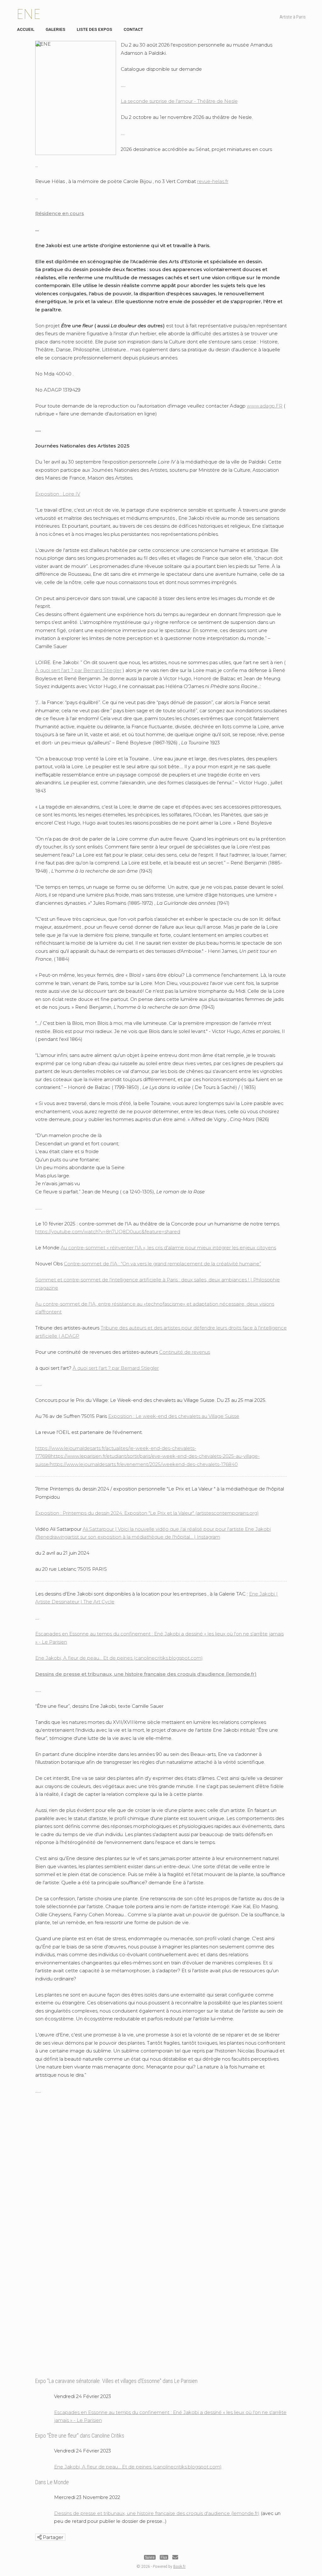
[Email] (175, 2557)
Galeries (56, 29)
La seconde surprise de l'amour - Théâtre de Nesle (179, 101)
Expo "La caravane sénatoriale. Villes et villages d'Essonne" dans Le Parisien (116, 2381)
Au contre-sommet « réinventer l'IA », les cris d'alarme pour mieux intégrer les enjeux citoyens (168, 1248)
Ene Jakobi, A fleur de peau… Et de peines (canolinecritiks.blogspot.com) (119, 1658)
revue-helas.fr (213, 181)
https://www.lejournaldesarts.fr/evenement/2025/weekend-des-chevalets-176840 (144, 1464)
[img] (39, 2537)
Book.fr (179, 2566)
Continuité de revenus (185, 1352)
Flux (164, 2557)
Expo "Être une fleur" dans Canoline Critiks (80, 2436)
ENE (28, 14)
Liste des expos (94, 29)
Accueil (26, 29)
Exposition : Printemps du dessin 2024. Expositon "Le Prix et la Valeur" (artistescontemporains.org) (147, 1513)
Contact (133, 29)
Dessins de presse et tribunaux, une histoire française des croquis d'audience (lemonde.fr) (146, 1674)
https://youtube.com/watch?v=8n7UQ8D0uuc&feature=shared (108, 1232)
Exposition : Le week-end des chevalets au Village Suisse (174, 1416)
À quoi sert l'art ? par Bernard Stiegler (78, 670)
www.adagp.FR (265, 406)
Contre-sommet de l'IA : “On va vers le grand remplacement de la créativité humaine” (162, 1264)
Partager (52, 2537)
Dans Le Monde (52, 2482)
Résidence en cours (60, 213)
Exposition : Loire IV (58, 494)
